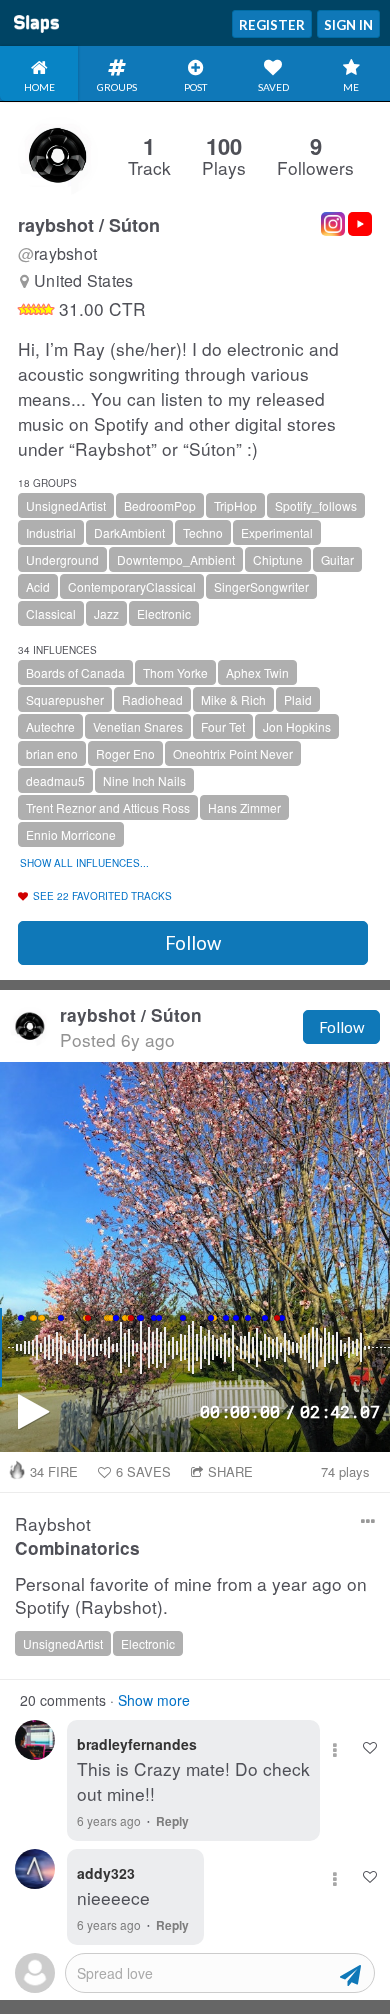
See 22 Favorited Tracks (102, 896)
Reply (172, 1821)
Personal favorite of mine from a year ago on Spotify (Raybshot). (191, 1595)
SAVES (143, 1471)
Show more (154, 1700)
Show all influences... (84, 863)
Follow (193, 943)
